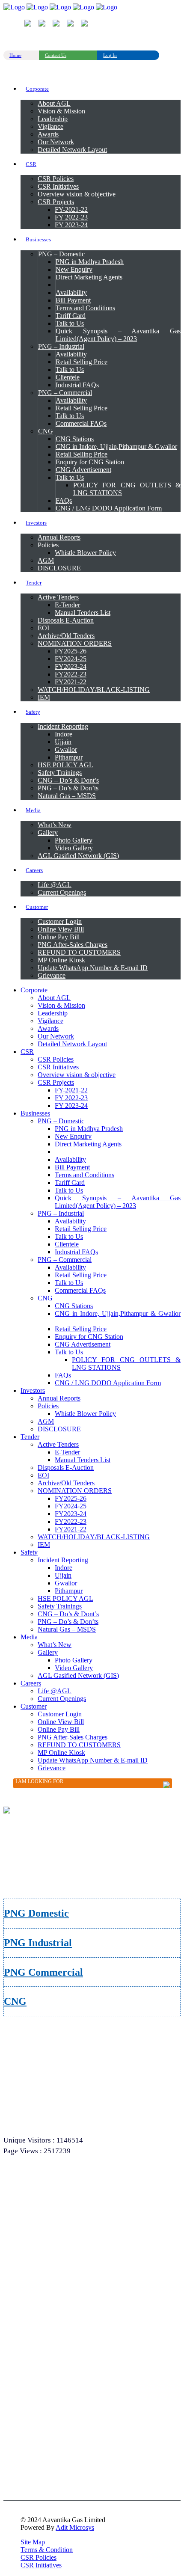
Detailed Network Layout (46, 2246)
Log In (110, 55)
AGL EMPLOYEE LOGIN (49, 2476)
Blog (25, 2356)
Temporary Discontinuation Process (57, 2311)
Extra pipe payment (40, 2487)
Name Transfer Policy (43, 2300)
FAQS (27, 2345)
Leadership (32, 2202)
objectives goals (37, 2190)
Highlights (31, 2454)
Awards (28, 2224)
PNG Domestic (36, 1913)
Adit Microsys (75, 2527)
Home (15, 55)
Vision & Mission (39, 2179)
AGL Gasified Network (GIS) (51, 2257)
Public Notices (35, 2432)
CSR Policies (39, 2557)
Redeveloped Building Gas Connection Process (68, 2333)
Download (31, 2387)
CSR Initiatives (41, 2565)
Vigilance (30, 2213)
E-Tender (30, 2398)
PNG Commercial (43, 1972)
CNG (15, 2001)
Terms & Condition (47, 2550)
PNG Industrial (38, 1943)
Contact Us (56, 55)
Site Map (33, 2542)
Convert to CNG (37, 2410)
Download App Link (42, 2443)
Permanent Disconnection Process (55, 2322)
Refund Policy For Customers (51, 2289)
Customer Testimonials (44, 2465)
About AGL (33, 2168)
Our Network (34, 2235)
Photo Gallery (35, 2421)
